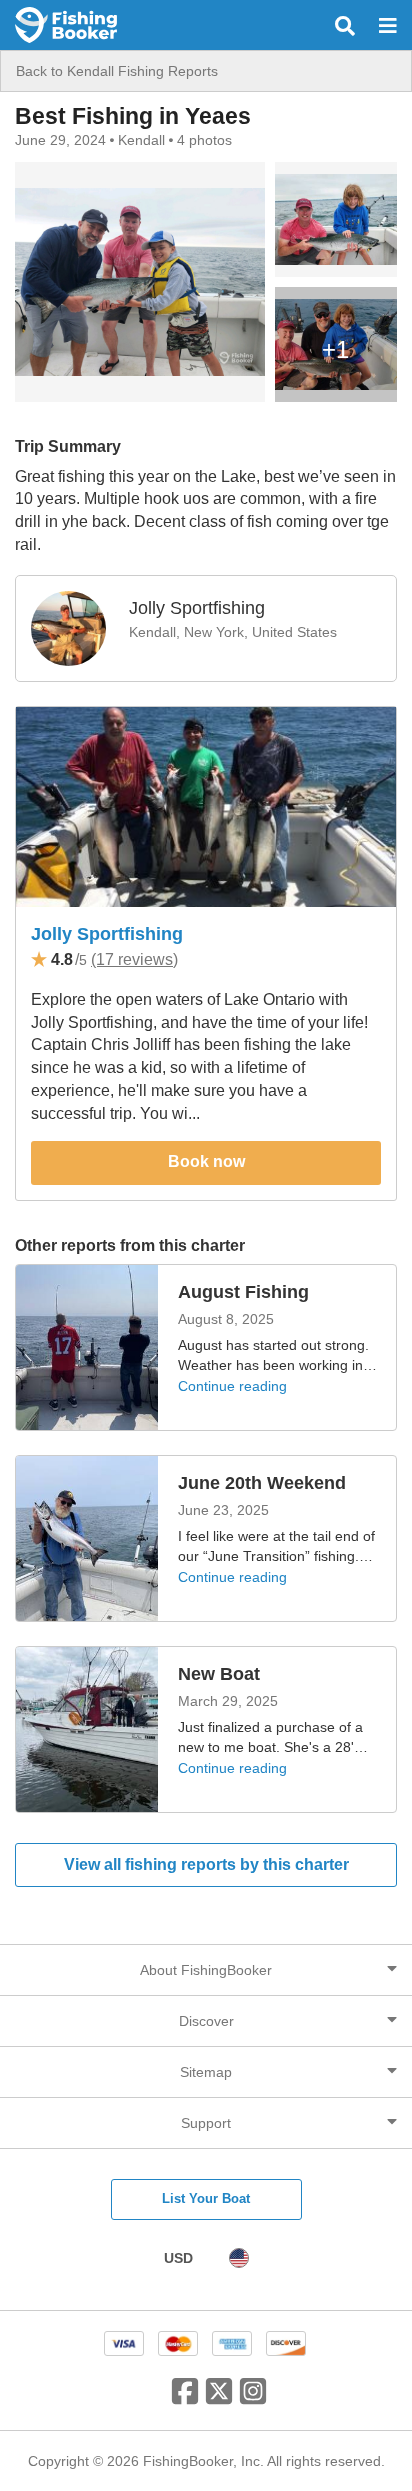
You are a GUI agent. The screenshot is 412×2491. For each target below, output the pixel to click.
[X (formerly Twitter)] (219, 2399)
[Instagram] (253, 2399)
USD (178, 2258)
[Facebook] (185, 2399)
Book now (206, 1161)
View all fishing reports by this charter (206, 1864)
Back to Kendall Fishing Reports (117, 71)
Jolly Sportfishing (107, 934)
